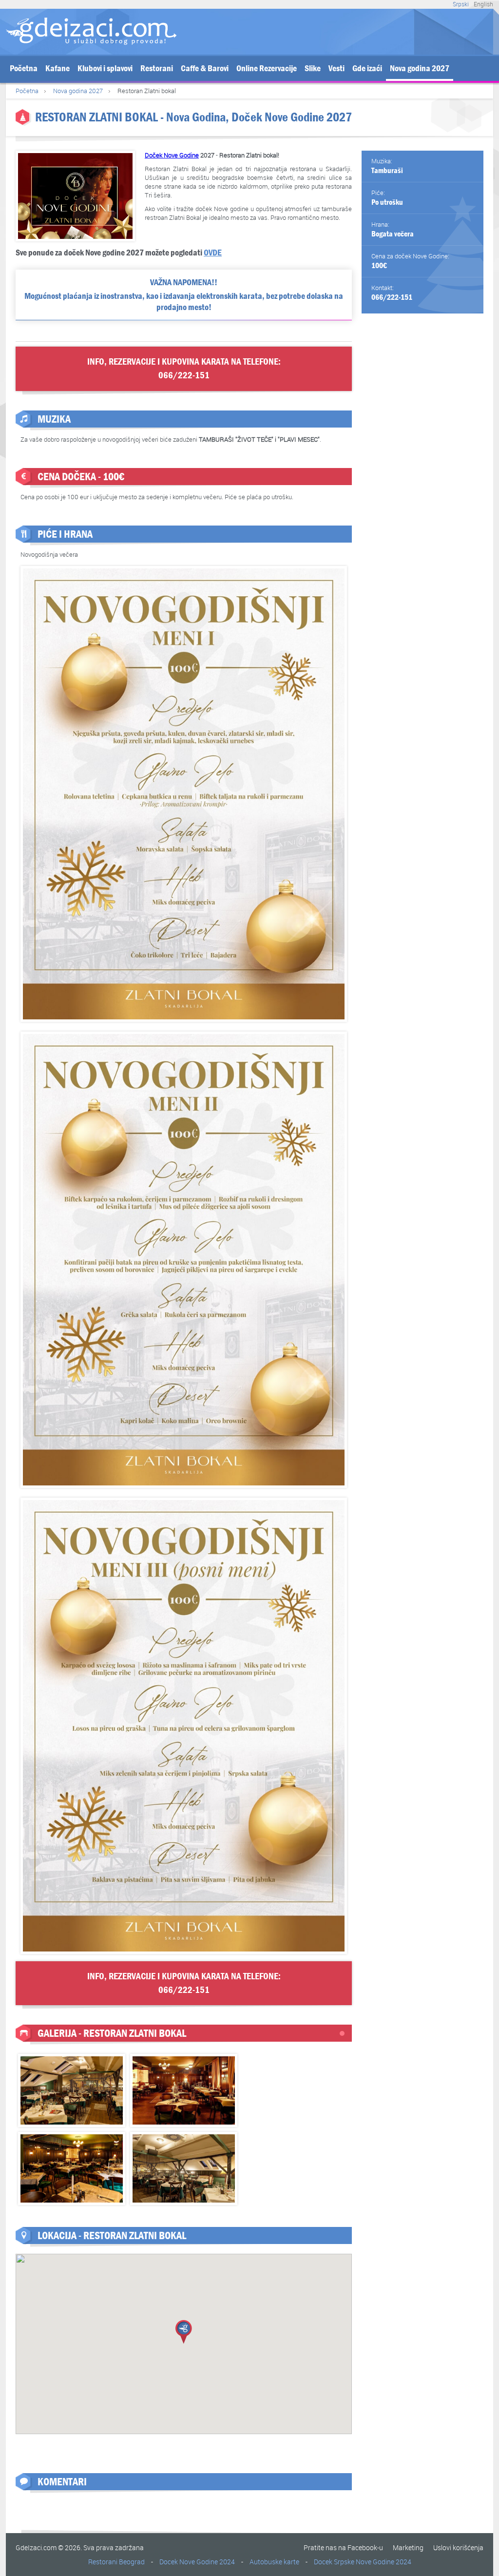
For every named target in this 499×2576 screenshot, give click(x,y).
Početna (24, 68)
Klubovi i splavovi (105, 68)
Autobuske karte (274, 2562)
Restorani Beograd (116, 2562)
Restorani (157, 68)
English (483, 4)
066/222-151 (392, 297)
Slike (313, 68)
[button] (184, 2332)
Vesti (336, 68)
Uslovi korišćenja (458, 2547)
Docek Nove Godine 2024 (197, 2562)
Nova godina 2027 (420, 68)
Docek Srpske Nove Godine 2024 (363, 2562)
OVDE (213, 253)
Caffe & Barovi (205, 68)
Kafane (58, 68)
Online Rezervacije (267, 68)
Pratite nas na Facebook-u (343, 2547)
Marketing (408, 2547)
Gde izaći (367, 68)
